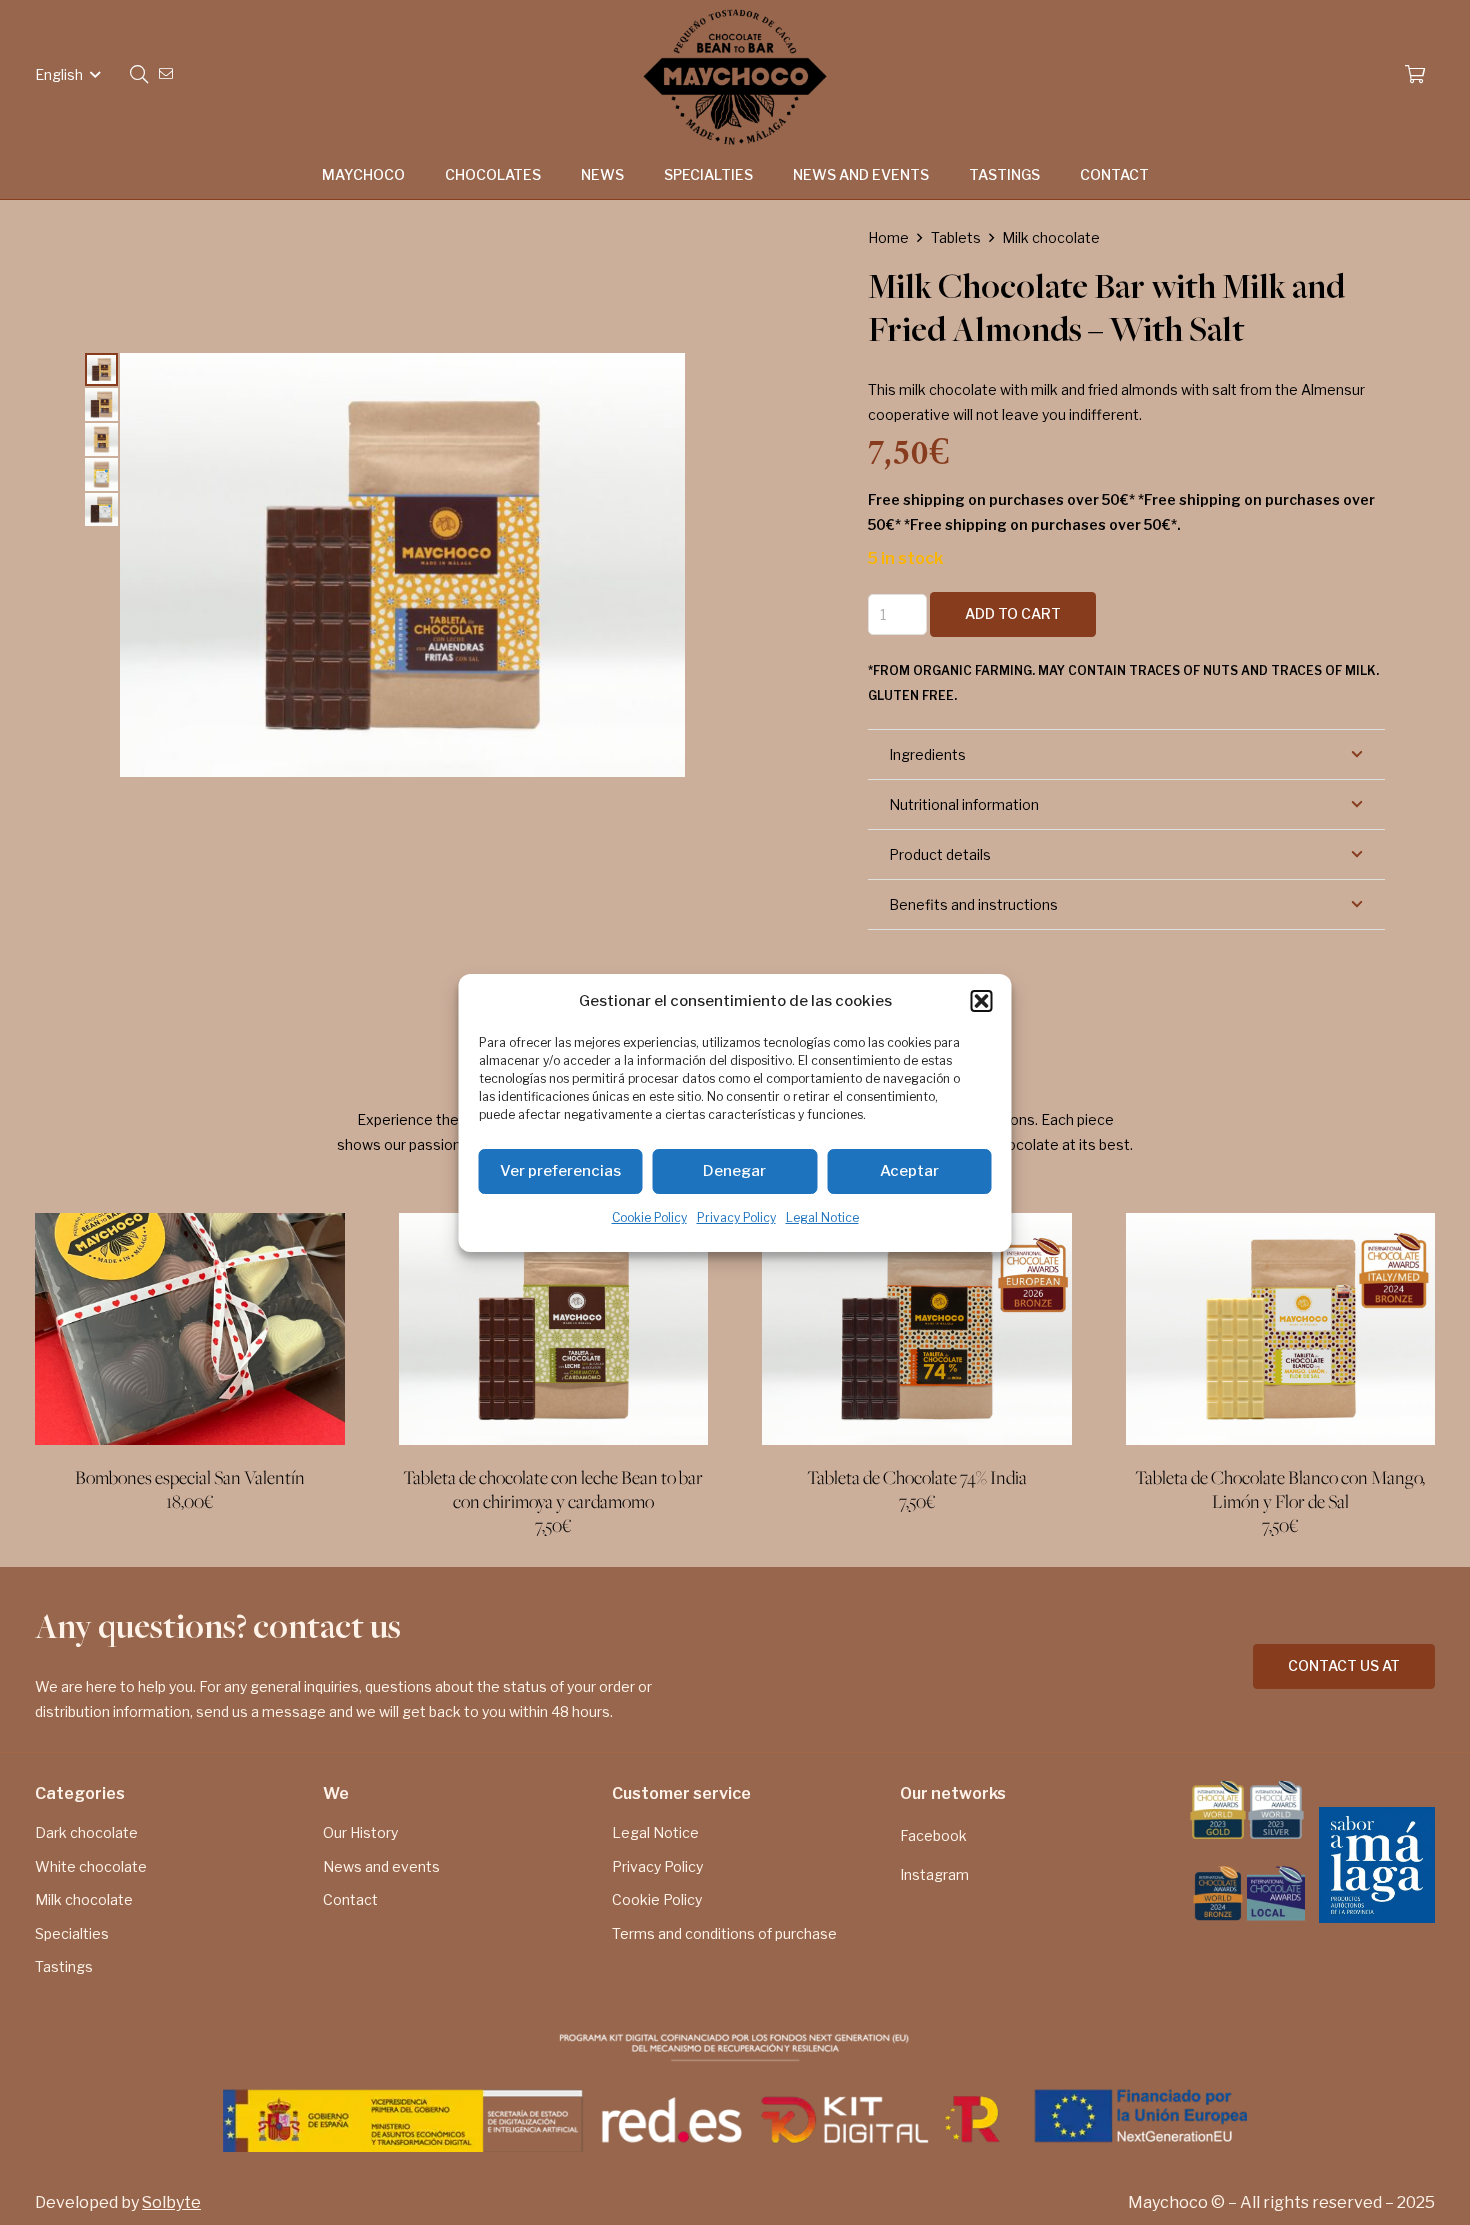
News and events (381, 1866)
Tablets (956, 237)
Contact (350, 1899)
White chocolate (91, 1866)
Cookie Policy (649, 1217)
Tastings (64, 1966)
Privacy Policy (736, 1217)
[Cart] (1415, 75)
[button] (982, 1001)
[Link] (169, 74)
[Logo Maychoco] (735, 75)
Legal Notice (822, 1217)
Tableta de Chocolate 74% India (917, 1478)
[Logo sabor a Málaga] (1377, 1865)
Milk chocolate (1051, 237)
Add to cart (1013, 613)
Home (888, 237)
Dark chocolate (86, 1832)
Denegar (734, 1171)
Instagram (934, 1874)
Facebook (933, 1835)
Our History (360, 1832)
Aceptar (909, 1171)
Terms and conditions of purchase (724, 1933)
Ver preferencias (560, 1171)
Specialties (72, 1933)
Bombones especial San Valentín (190, 1478)
